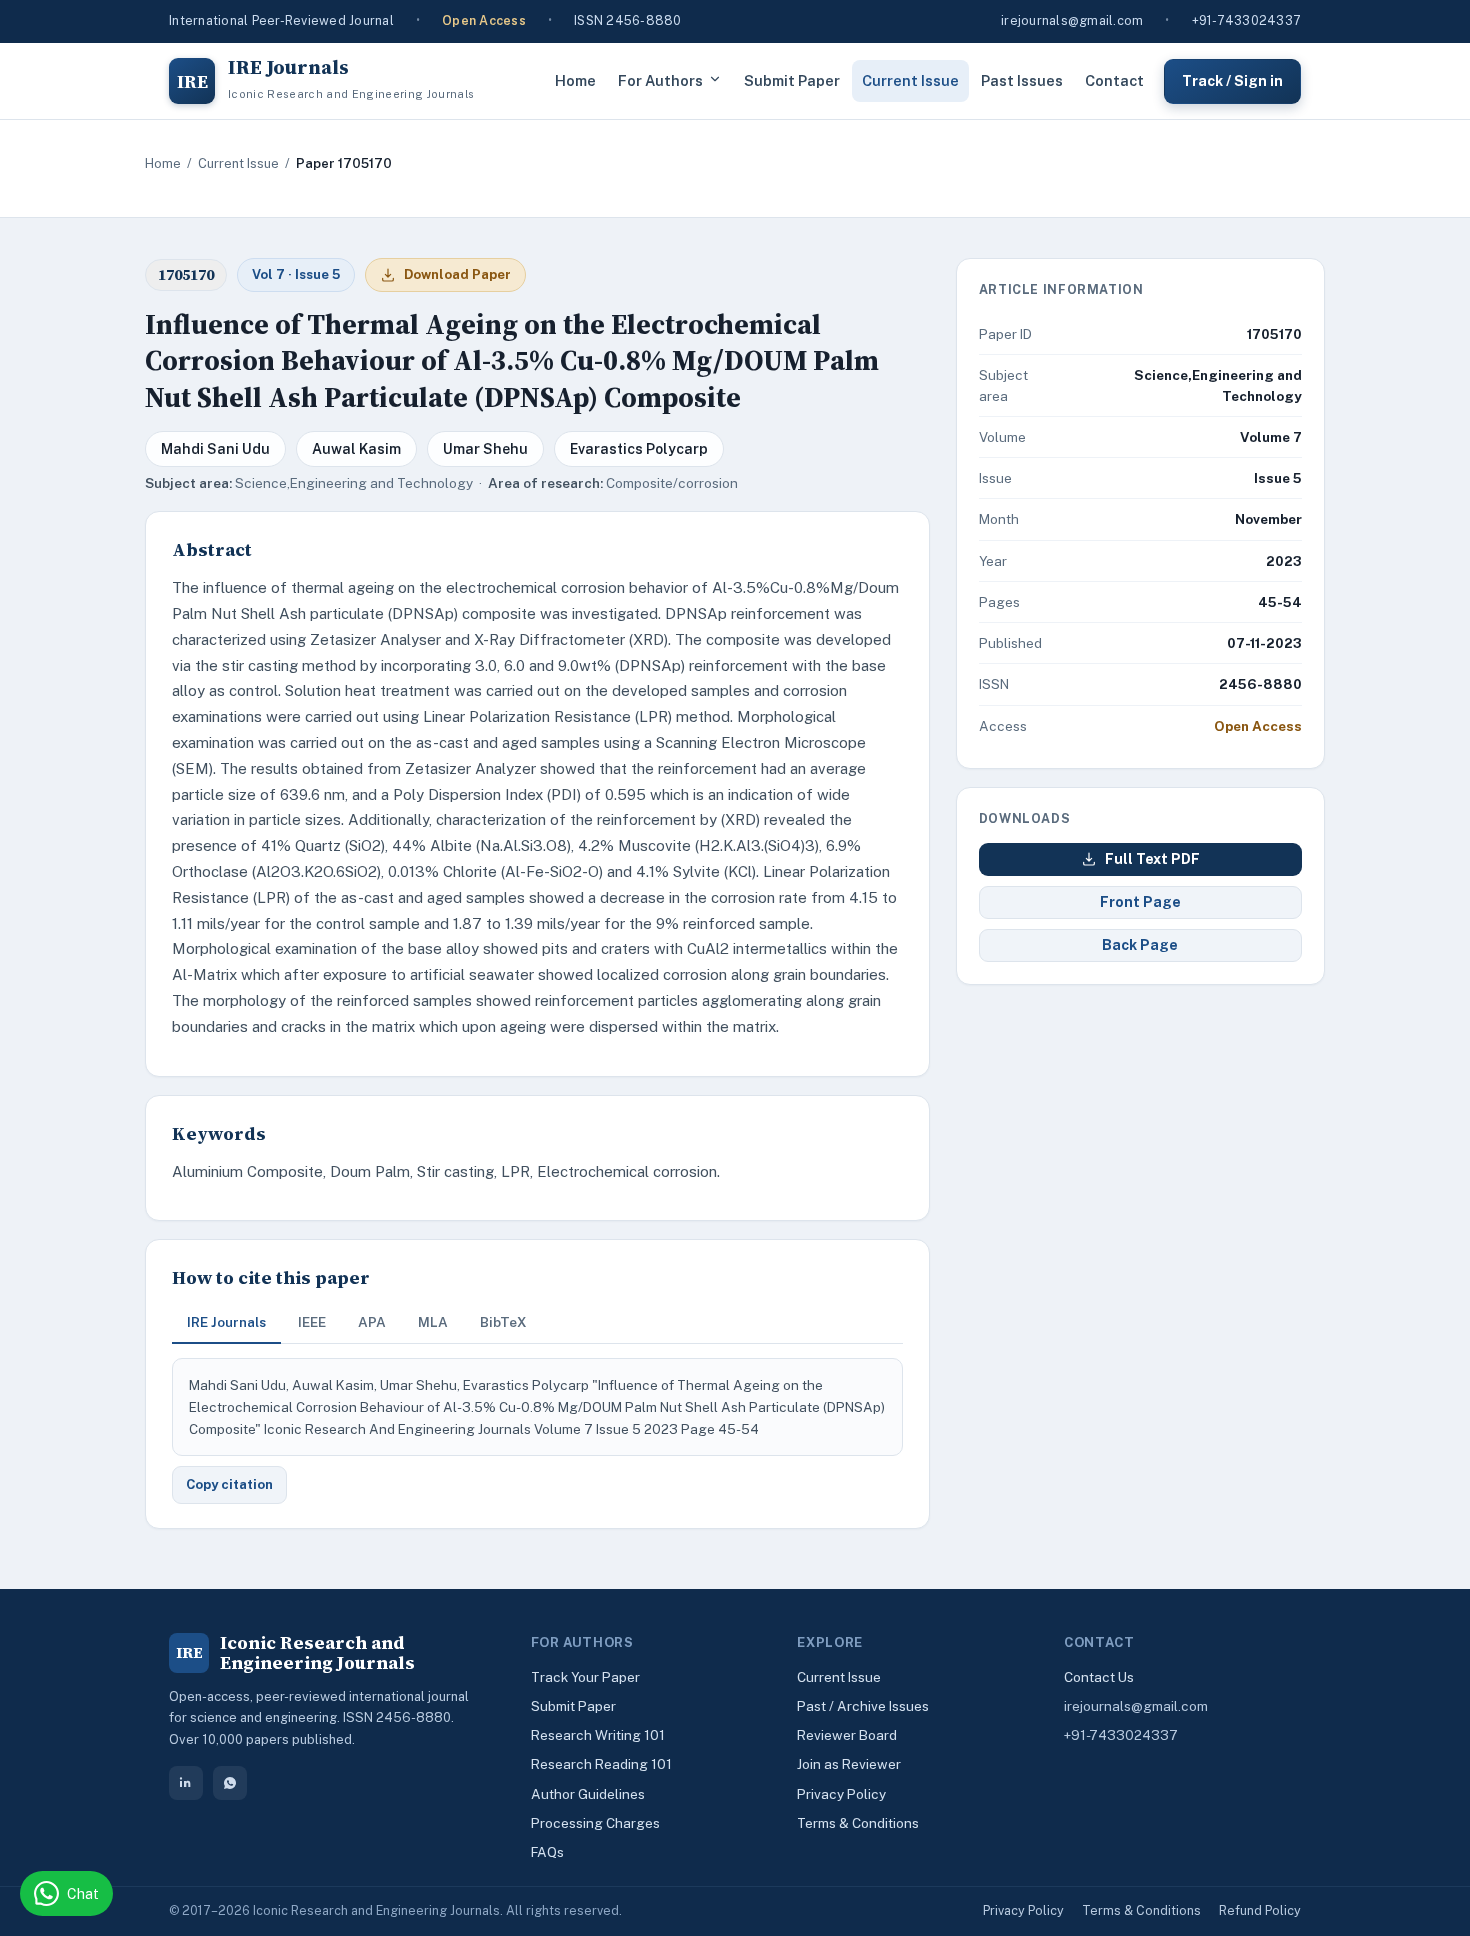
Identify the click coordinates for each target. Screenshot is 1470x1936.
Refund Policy (1260, 1910)
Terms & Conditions (858, 1823)
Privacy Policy (841, 1794)
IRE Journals (226, 1322)
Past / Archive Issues (863, 1706)
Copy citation (229, 1484)
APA (372, 1322)
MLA (433, 1322)
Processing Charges (595, 1823)
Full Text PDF (1152, 859)
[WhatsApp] (230, 1783)
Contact (1114, 80)
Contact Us (1099, 1677)
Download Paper (457, 274)
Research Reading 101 (601, 1764)
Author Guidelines (588, 1794)
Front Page (1140, 902)
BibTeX (503, 1322)
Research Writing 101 (598, 1735)
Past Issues (1022, 80)
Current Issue (910, 80)
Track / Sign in (1232, 80)
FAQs (547, 1852)
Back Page (1140, 945)
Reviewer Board (847, 1735)
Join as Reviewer (849, 1764)
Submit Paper (792, 80)
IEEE (312, 1322)
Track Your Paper (585, 1677)
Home (575, 80)
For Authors (660, 80)
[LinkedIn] (186, 1783)
